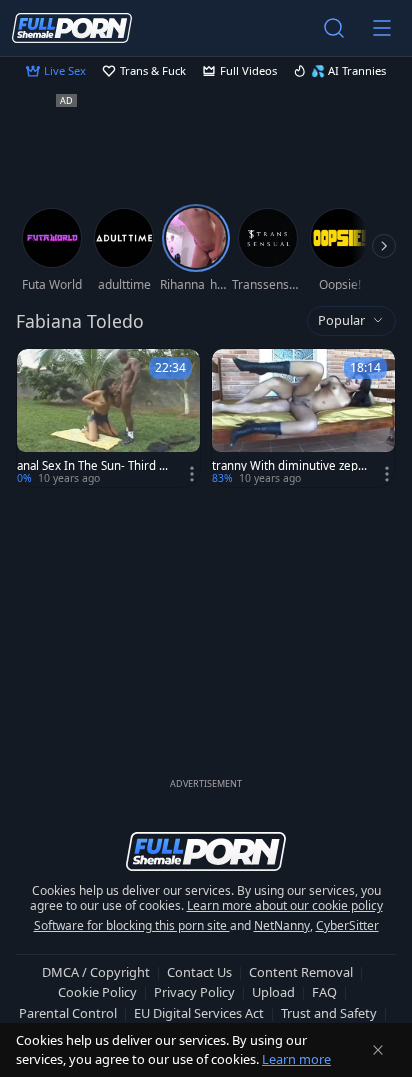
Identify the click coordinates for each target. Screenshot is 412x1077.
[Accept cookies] (378, 1050)
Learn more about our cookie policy (285, 905)
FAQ (324, 992)
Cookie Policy (97, 992)
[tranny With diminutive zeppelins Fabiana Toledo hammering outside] (303, 418)
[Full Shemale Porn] (72, 27)
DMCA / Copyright (96, 972)
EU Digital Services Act (199, 1013)
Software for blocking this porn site (132, 925)
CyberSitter (347, 925)
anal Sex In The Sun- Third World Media (97, 466)
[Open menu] (382, 28)
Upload (273, 992)
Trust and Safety (329, 1013)
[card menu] (192, 474)
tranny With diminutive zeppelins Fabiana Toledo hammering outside (292, 466)
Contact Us (199, 972)
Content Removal (301, 972)
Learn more (296, 1059)
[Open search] (334, 28)
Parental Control (68, 1013)
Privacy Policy (194, 992)
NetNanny (282, 925)
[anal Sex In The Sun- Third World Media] (108, 418)
